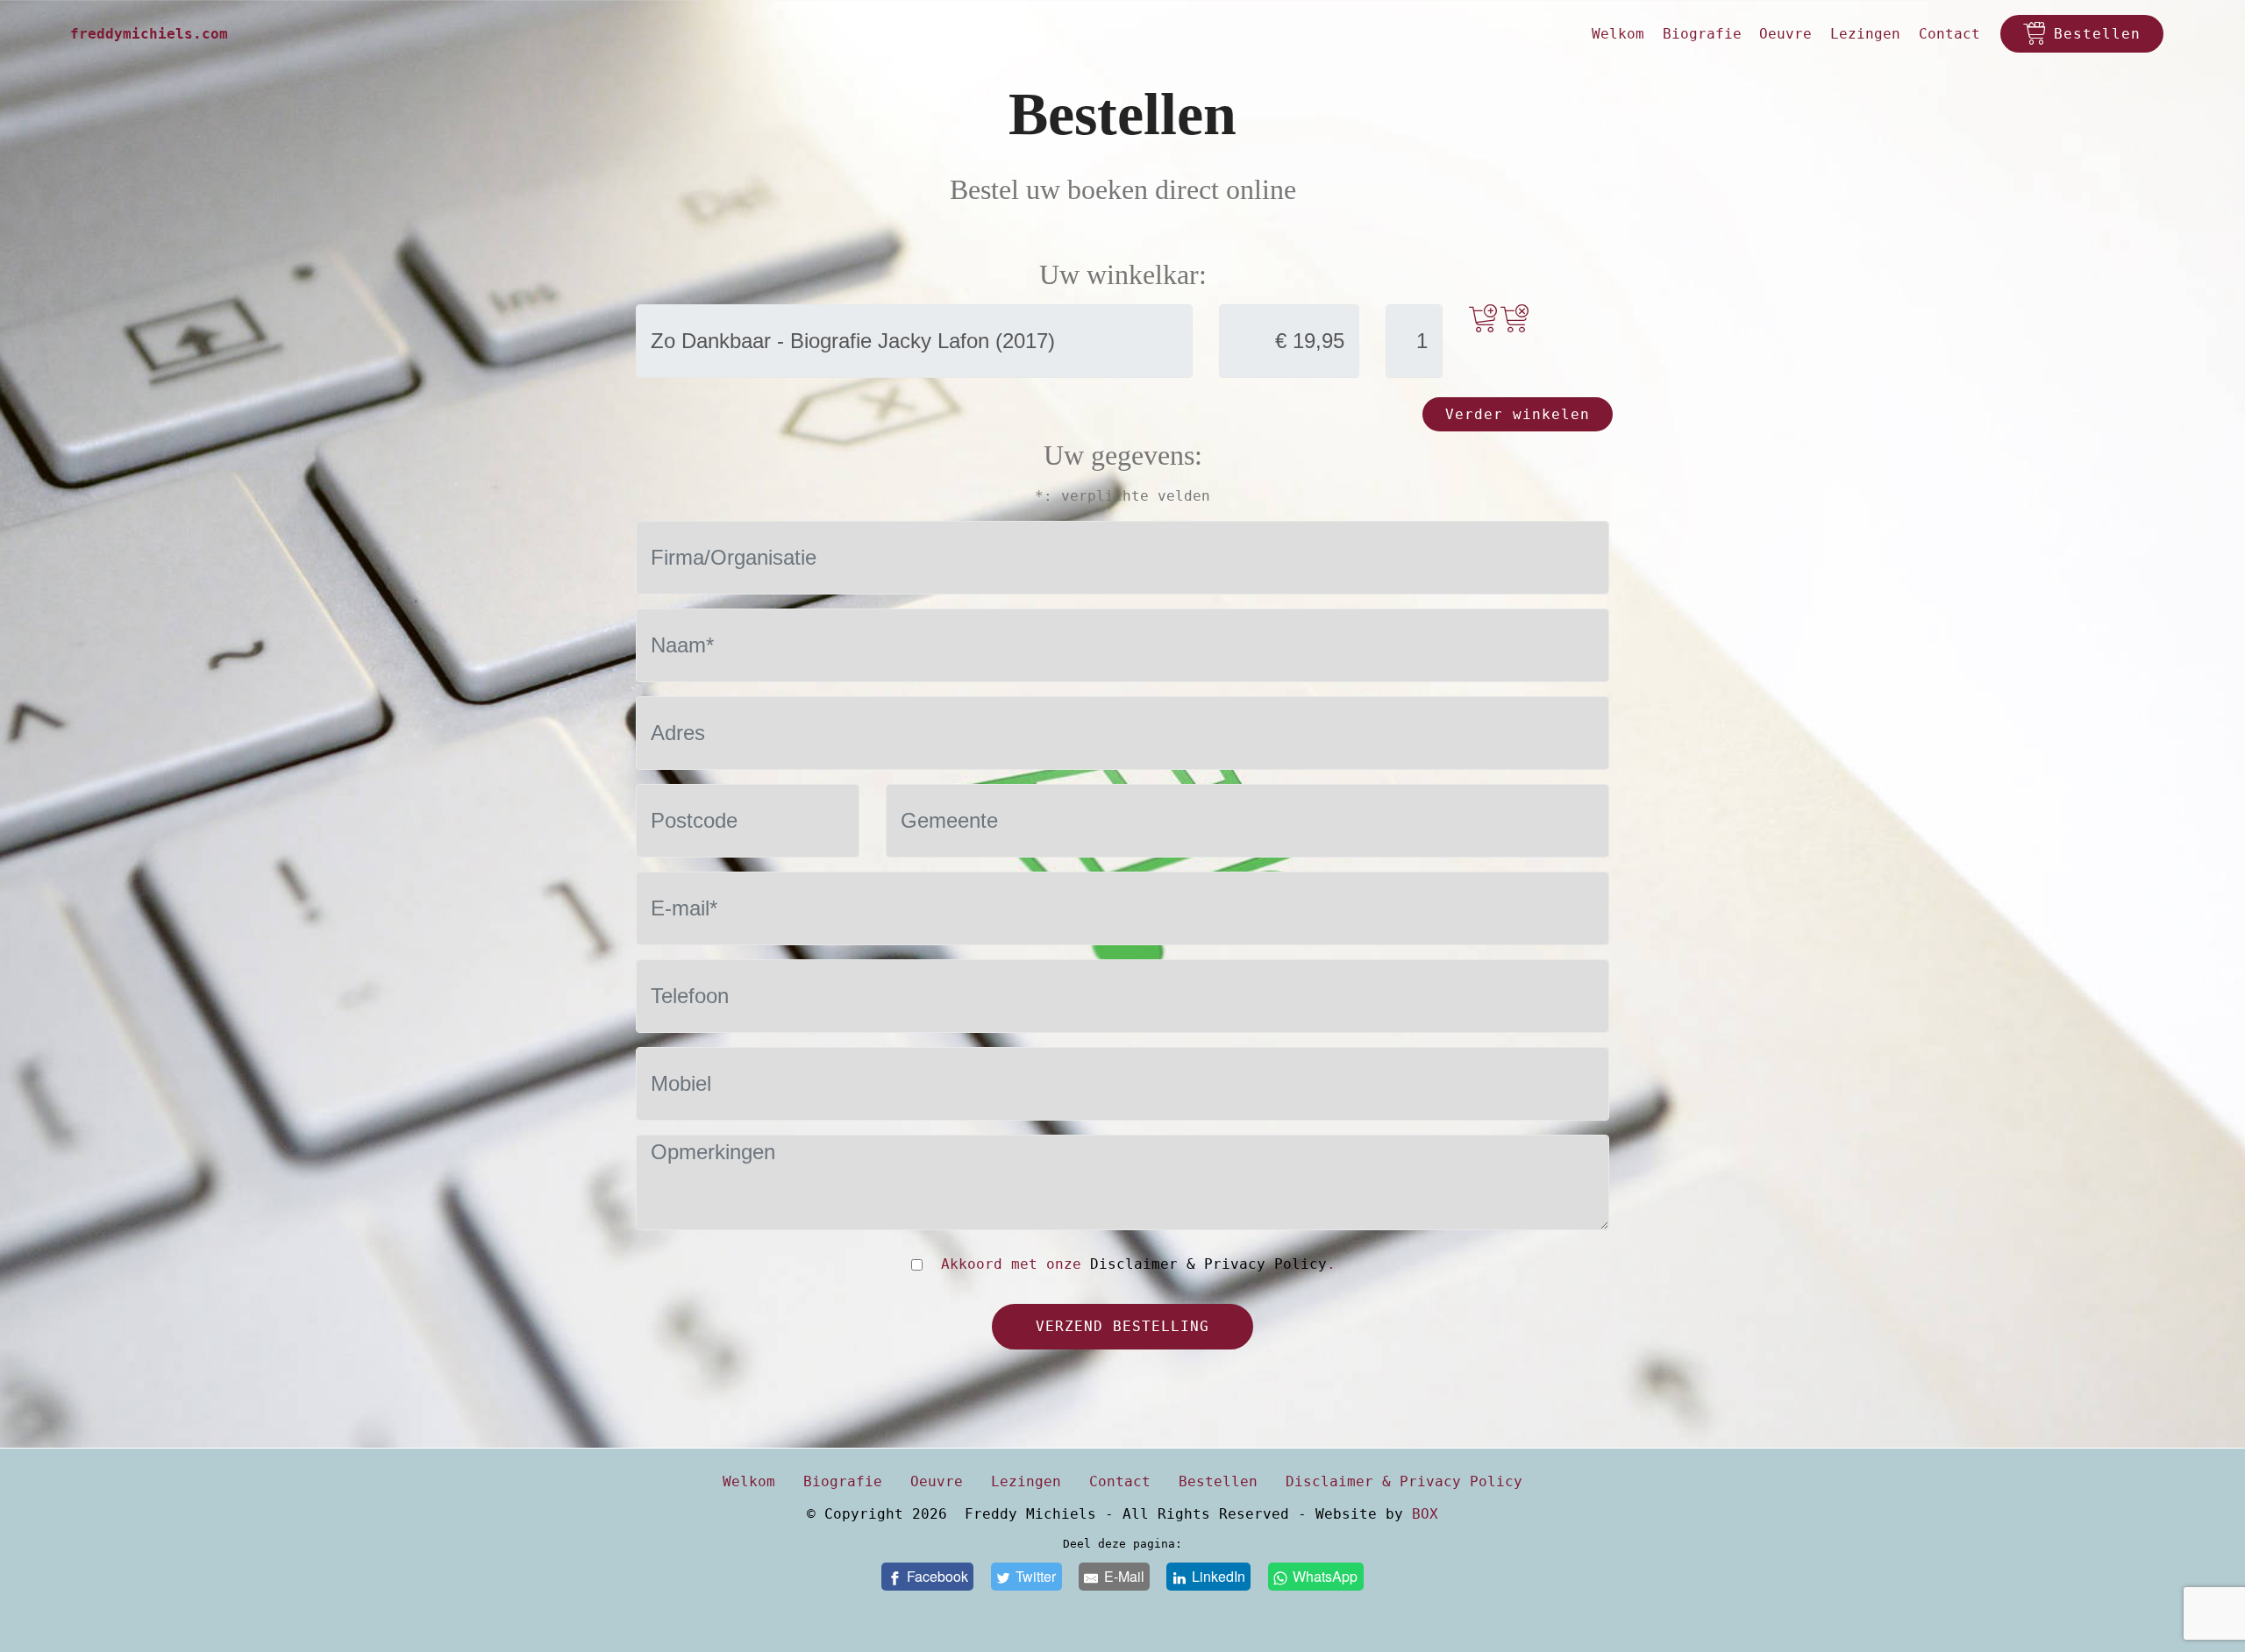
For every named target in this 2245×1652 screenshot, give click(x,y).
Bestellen (2097, 34)
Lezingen (1865, 34)
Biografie (1702, 34)
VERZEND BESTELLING (1122, 1326)
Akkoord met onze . (1134, 1264)
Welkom (1618, 34)
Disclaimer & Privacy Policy (1208, 1264)
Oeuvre (1785, 34)
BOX (1425, 1514)
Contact (1949, 34)
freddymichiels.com (149, 34)
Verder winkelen (1518, 414)
